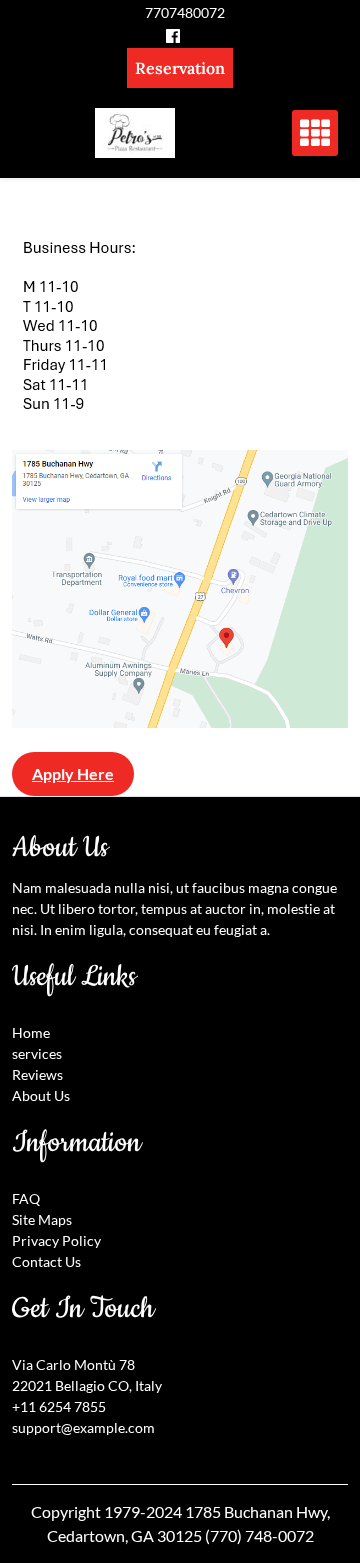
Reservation (180, 68)
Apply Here (73, 773)
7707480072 (185, 12)
